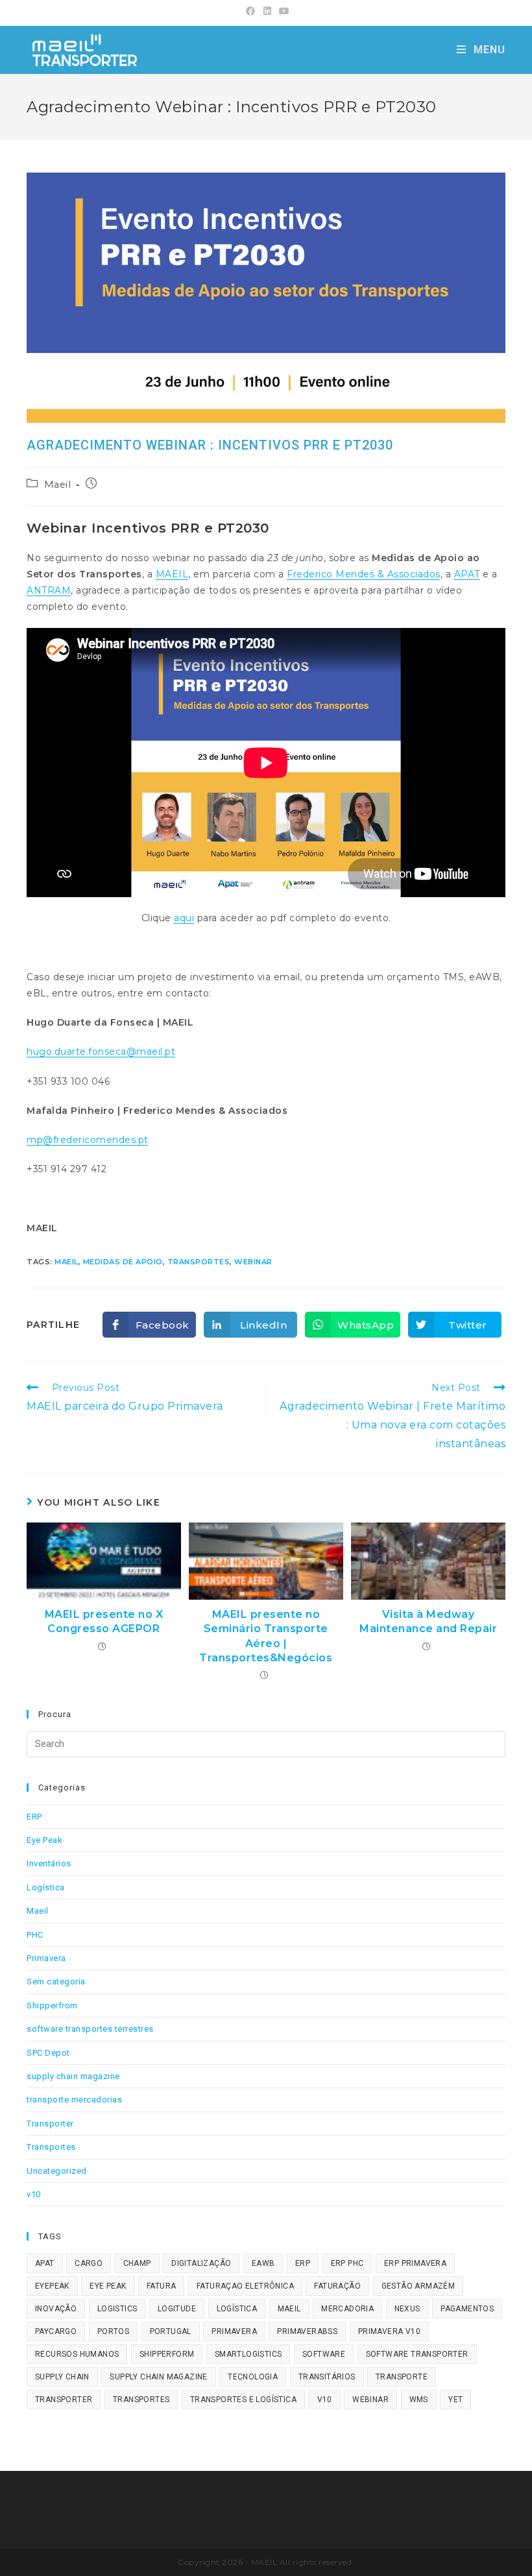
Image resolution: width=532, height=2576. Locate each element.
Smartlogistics (248, 2354)
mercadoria (347, 2309)
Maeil (58, 485)
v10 (34, 2194)
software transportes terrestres (90, 2029)
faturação (337, 2286)
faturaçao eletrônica (245, 2286)
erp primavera (415, 2263)
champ (137, 2263)
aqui (184, 918)
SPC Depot (48, 2053)
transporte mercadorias (74, 2100)
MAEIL (172, 574)
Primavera (46, 1958)
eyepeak (52, 2286)
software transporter (417, 2354)
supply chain (62, 2377)
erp (303, 2263)
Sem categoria (56, 1981)
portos (113, 2331)
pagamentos (467, 2309)
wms (419, 2400)
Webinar (253, 1262)
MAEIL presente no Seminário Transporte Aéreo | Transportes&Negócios (266, 1636)
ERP (34, 1817)
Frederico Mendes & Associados (364, 574)
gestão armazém (418, 2286)
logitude (177, 2309)
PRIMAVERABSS (307, 2331)
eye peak (108, 2286)
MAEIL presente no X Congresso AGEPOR (104, 1621)
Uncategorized (57, 2171)
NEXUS (407, 2309)
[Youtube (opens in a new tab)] (283, 11)
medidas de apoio (123, 1262)
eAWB (263, 2263)
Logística (46, 1887)
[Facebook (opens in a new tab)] (251, 11)
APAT (467, 574)
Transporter (50, 2124)
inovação (56, 2309)
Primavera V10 (389, 2331)
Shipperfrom (52, 2005)
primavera (234, 2331)
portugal (171, 2331)
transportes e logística (243, 2400)
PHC (35, 1935)
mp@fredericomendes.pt (88, 1140)
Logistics (117, 2309)
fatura (161, 2286)
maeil (66, 1262)
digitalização (201, 2263)
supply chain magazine (73, 2076)
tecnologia (253, 2377)
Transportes (199, 1262)
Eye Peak (44, 1840)
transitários (327, 2377)
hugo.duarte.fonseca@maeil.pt (101, 1052)
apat (45, 2263)
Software (324, 2354)
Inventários (49, 1863)
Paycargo (56, 2331)
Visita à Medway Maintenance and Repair (428, 1621)
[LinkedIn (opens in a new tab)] (268, 11)
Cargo (89, 2263)
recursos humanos (77, 2354)
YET (455, 2400)
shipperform (167, 2354)
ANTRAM (49, 590)
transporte (402, 2377)
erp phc (347, 2263)
